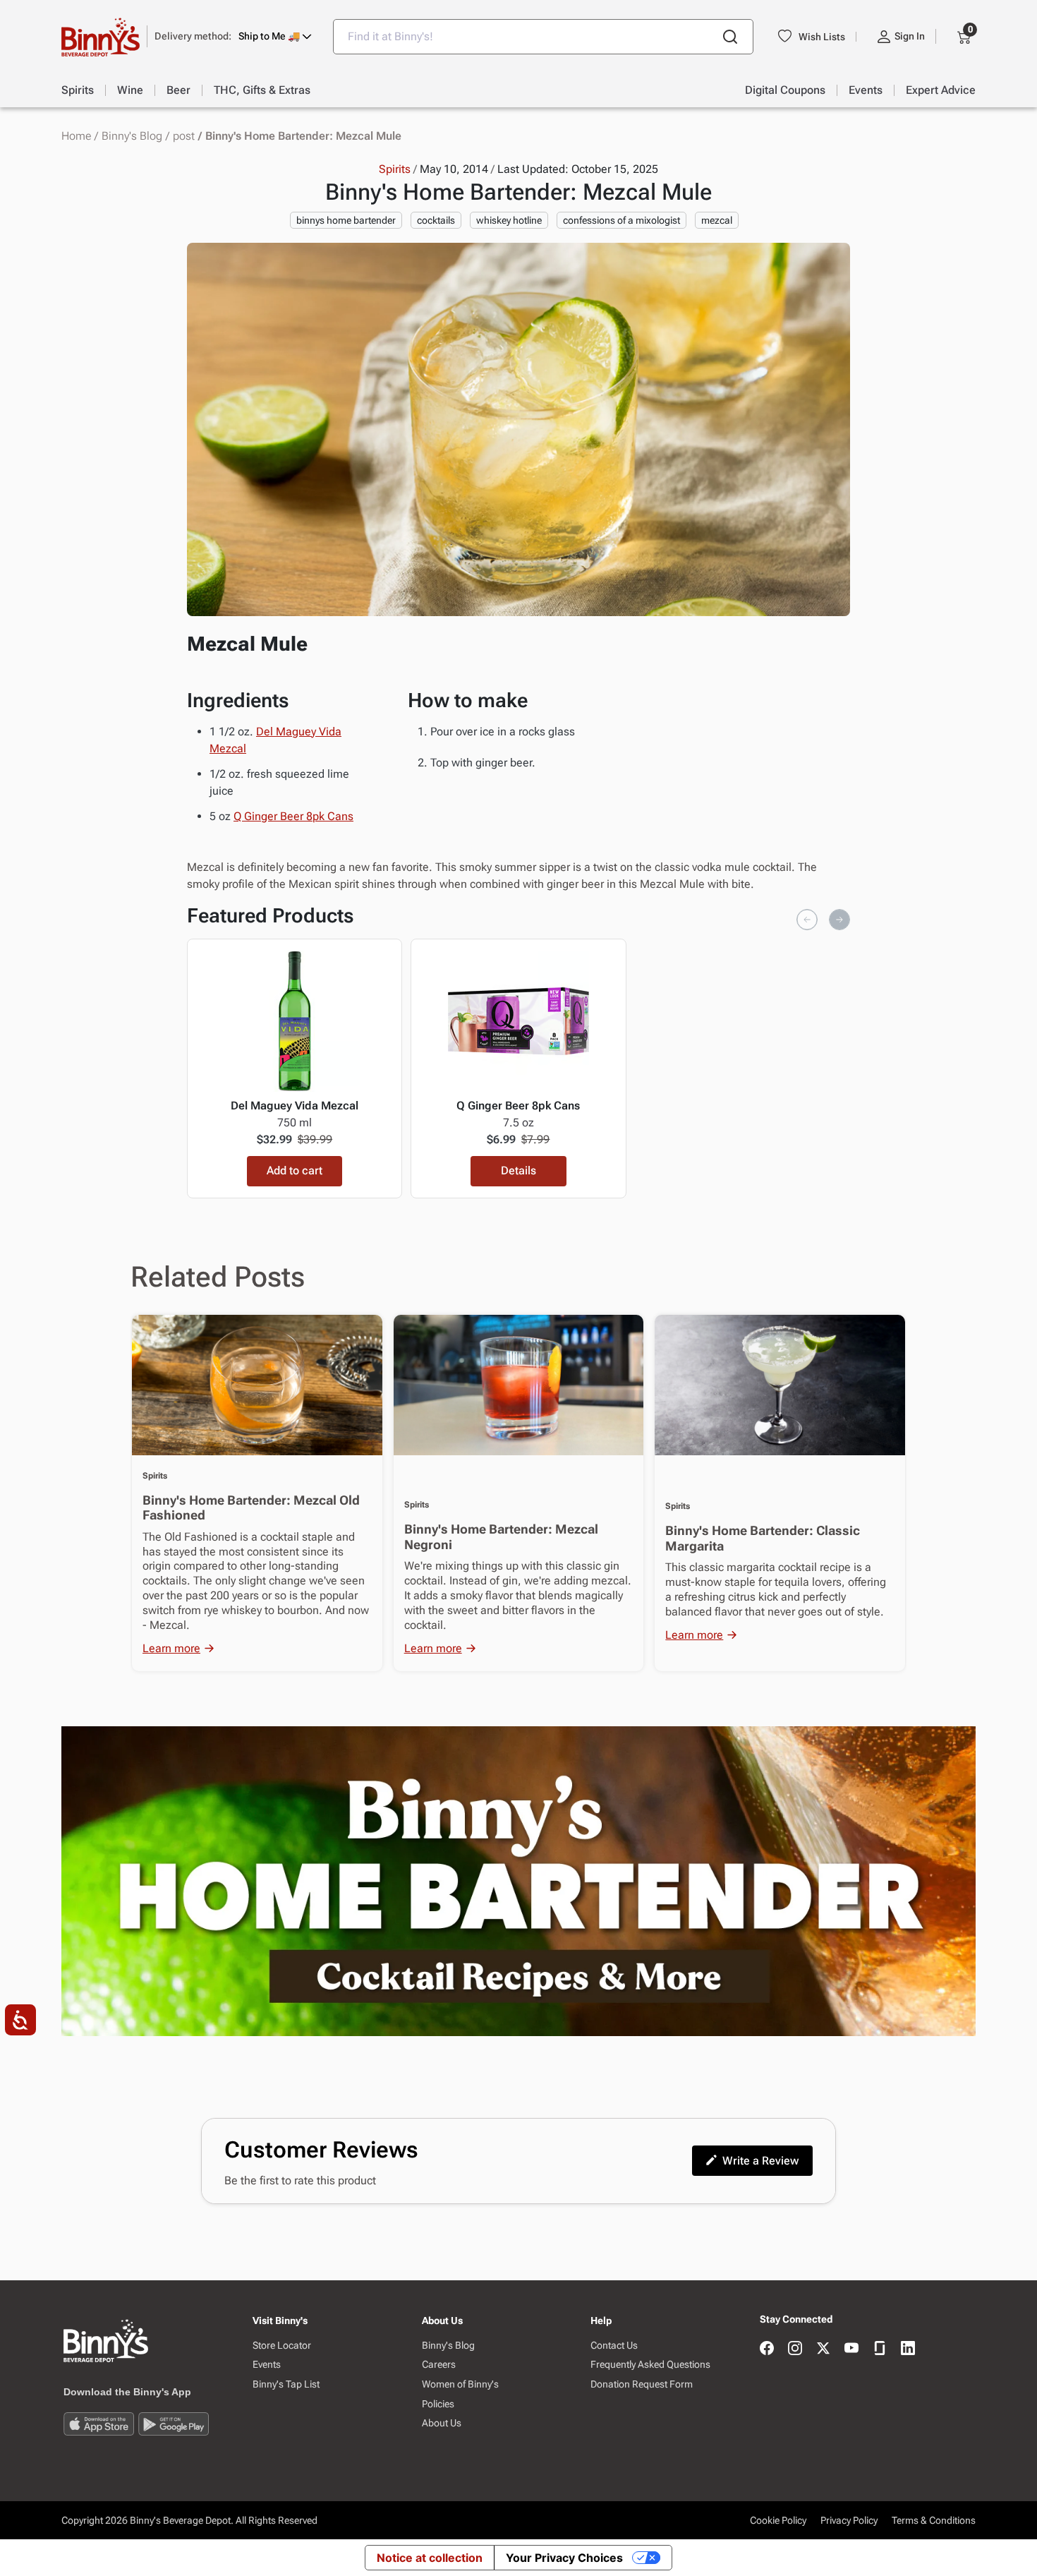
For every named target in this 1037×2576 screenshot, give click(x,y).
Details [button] (518, 1170)
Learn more (171, 1648)
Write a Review (760, 2161)
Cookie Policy (778, 2520)
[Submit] (730, 37)
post (184, 136)
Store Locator (282, 2345)
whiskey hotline (509, 220)
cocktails (436, 220)
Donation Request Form (642, 2384)
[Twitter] (823, 2349)
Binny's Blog (132, 136)
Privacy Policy (849, 2520)
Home (76, 136)
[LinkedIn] (908, 2349)
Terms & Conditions (934, 2520)
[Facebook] (767, 2349)
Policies (438, 2404)
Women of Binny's (460, 2384)
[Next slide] (839, 920)
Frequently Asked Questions (650, 2364)
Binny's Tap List (286, 2384)
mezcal (717, 220)
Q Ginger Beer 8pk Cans (293, 816)
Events (267, 2364)
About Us (442, 2423)
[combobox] (543, 37)
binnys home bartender (346, 220)
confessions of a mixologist (621, 220)
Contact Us (614, 2345)
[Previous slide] (807, 920)
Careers (439, 2364)
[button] (233, 36)
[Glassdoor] (880, 2349)
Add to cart (295, 1170)
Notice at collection (430, 2558)
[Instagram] (795, 2349)
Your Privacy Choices (564, 2558)
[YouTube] (851, 2349)
